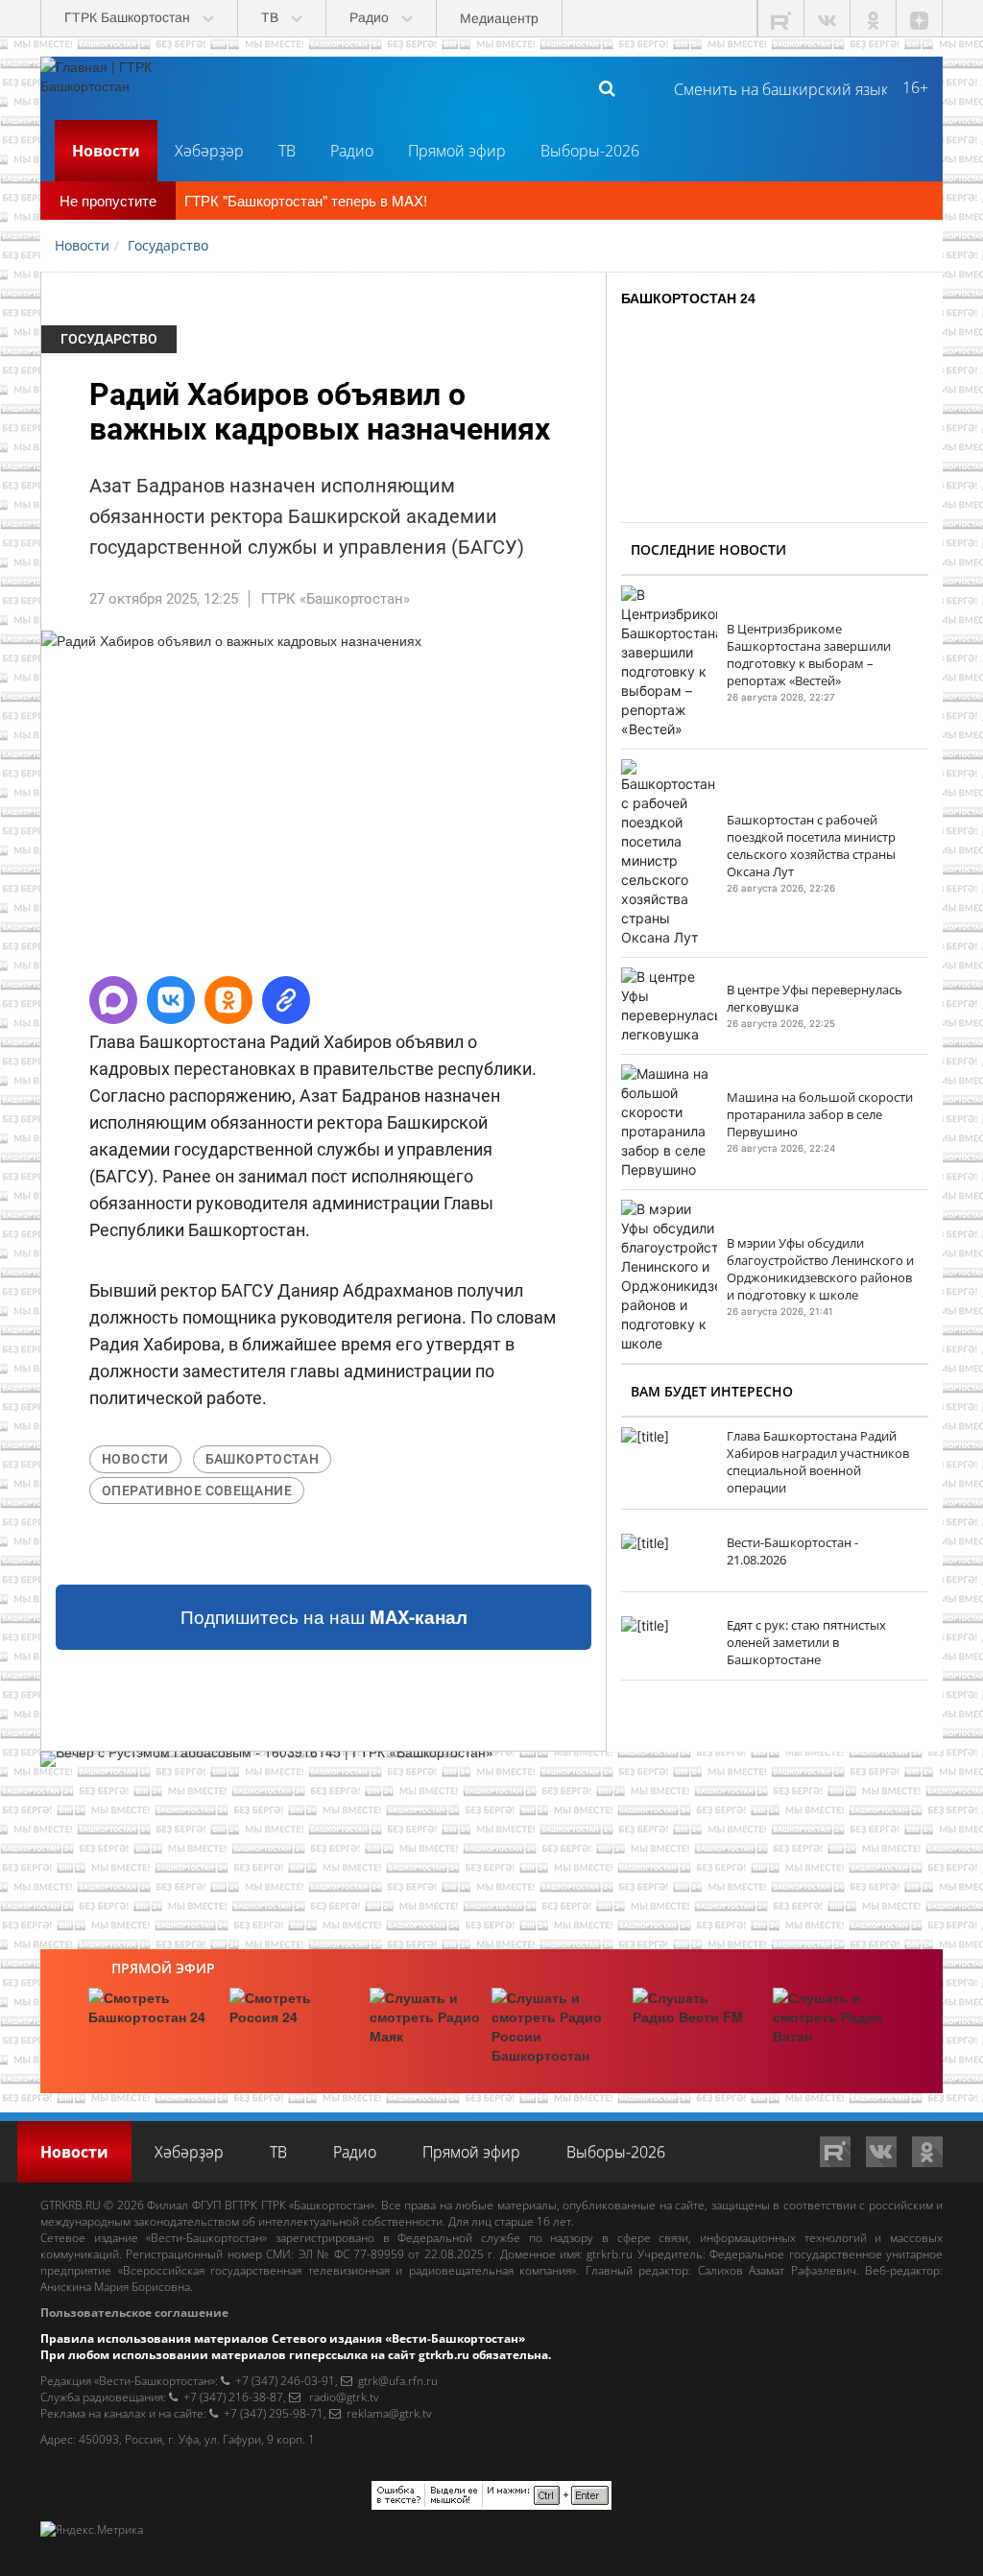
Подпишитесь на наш (324, 1617)
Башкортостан (263, 1459)
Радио (352, 151)
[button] (113, 1000)
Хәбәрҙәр (209, 151)
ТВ (287, 151)
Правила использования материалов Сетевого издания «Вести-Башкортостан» (283, 2338)
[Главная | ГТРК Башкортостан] (112, 87)
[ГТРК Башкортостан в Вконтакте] (827, 19)
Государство (109, 339)
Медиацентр (499, 18)
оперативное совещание (197, 1491)
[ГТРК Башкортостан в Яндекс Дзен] (920, 19)
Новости (106, 151)
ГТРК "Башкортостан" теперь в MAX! (306, 200)
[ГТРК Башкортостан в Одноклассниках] (874, 19)
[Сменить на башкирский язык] (773, 87)
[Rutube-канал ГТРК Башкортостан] (781, 19)
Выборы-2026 (590, 151)
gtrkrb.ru (610, 2254)
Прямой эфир (457, 151)
